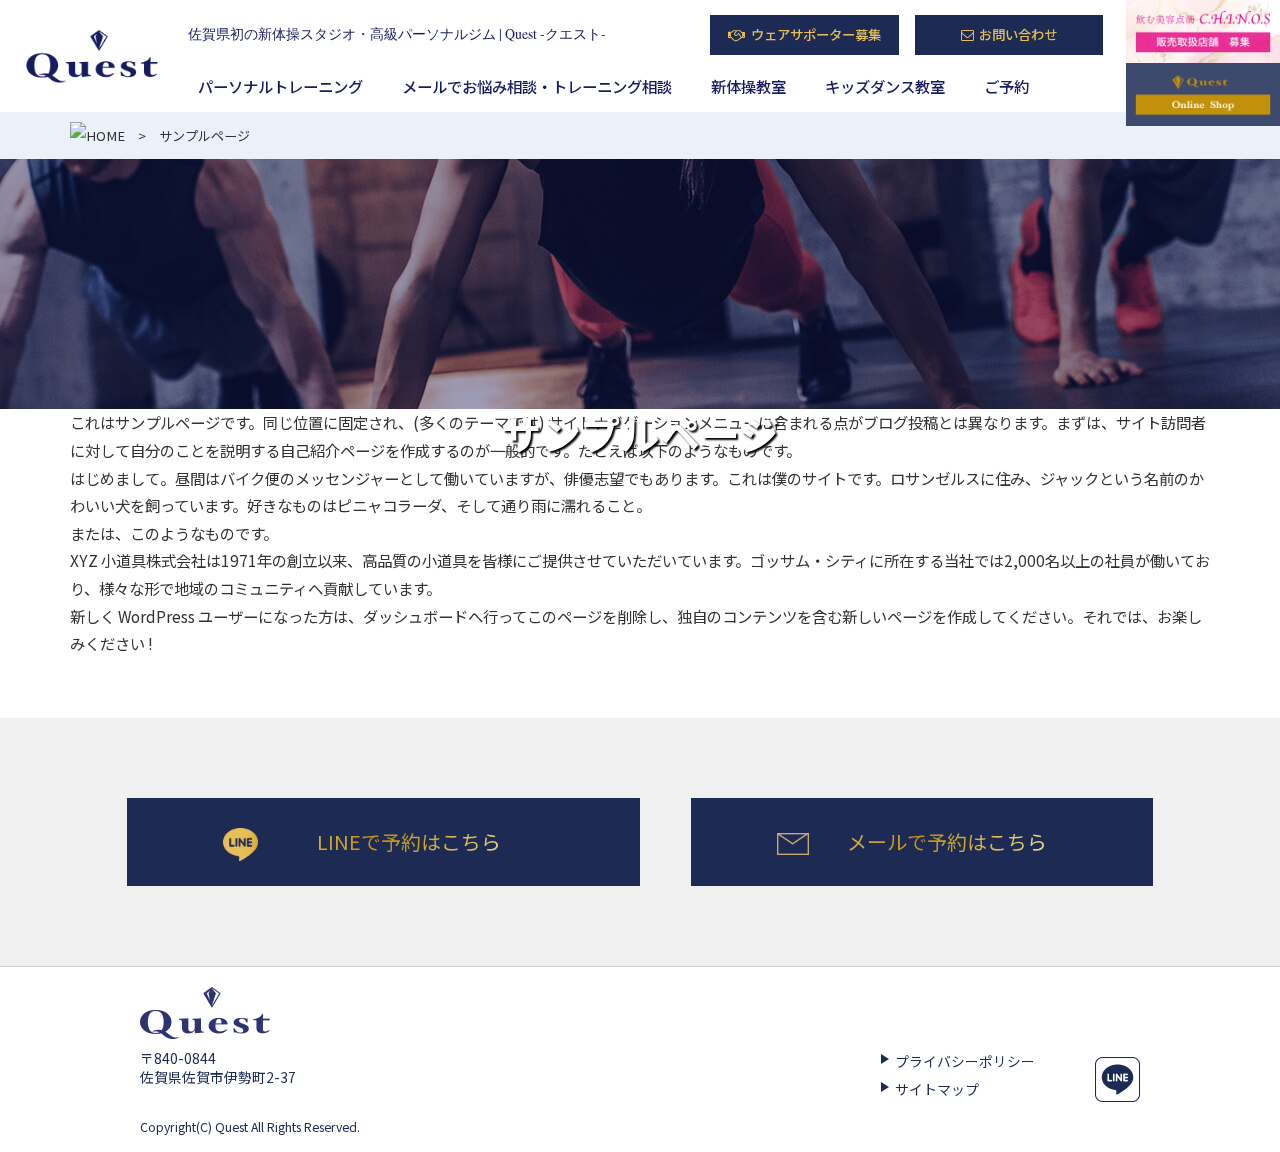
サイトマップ (937, 1089)
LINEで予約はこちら (409, 841)
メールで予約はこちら (947, 841)
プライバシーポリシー (965, 1061)
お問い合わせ (1018, 34)
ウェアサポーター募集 (816, 34)
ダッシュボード (415, 616)
